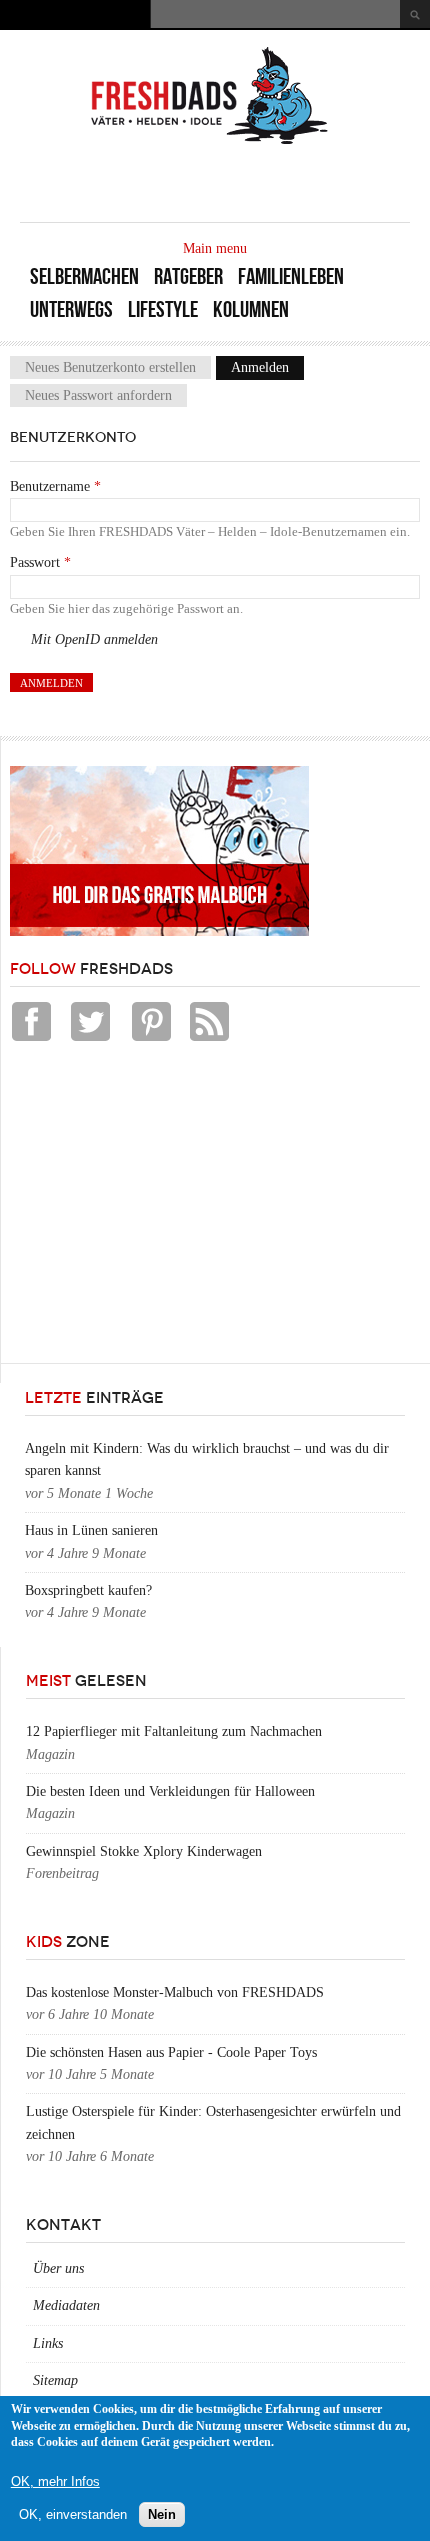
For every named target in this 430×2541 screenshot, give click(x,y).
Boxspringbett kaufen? (88, 1590)
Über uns (58, 2268)
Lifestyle (163, 309)
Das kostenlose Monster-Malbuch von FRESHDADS (175, 1992)
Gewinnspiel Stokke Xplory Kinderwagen (144, 1851)
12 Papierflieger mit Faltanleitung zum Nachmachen (174, 1731)
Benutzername (55, 486)
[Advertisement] (160, 1208)
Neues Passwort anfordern (98, 395)
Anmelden (267, 367)
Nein (162, 2514)
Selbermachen (84, 276)
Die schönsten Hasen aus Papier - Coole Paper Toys (171, 2052)
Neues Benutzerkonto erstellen (110, 367)
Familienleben (291, 276)
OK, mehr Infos (55, 2481)
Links (48, 2343)
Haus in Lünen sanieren (91, 1530)
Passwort (40, 562)
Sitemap (55, 2380)
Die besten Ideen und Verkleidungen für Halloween (170, 1791)
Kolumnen (251, 309)
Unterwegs (71, 309)
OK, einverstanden (73, 2514)
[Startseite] (210, 142)
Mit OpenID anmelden (94, 639)
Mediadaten (66, 2305)
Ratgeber (188, 276)
